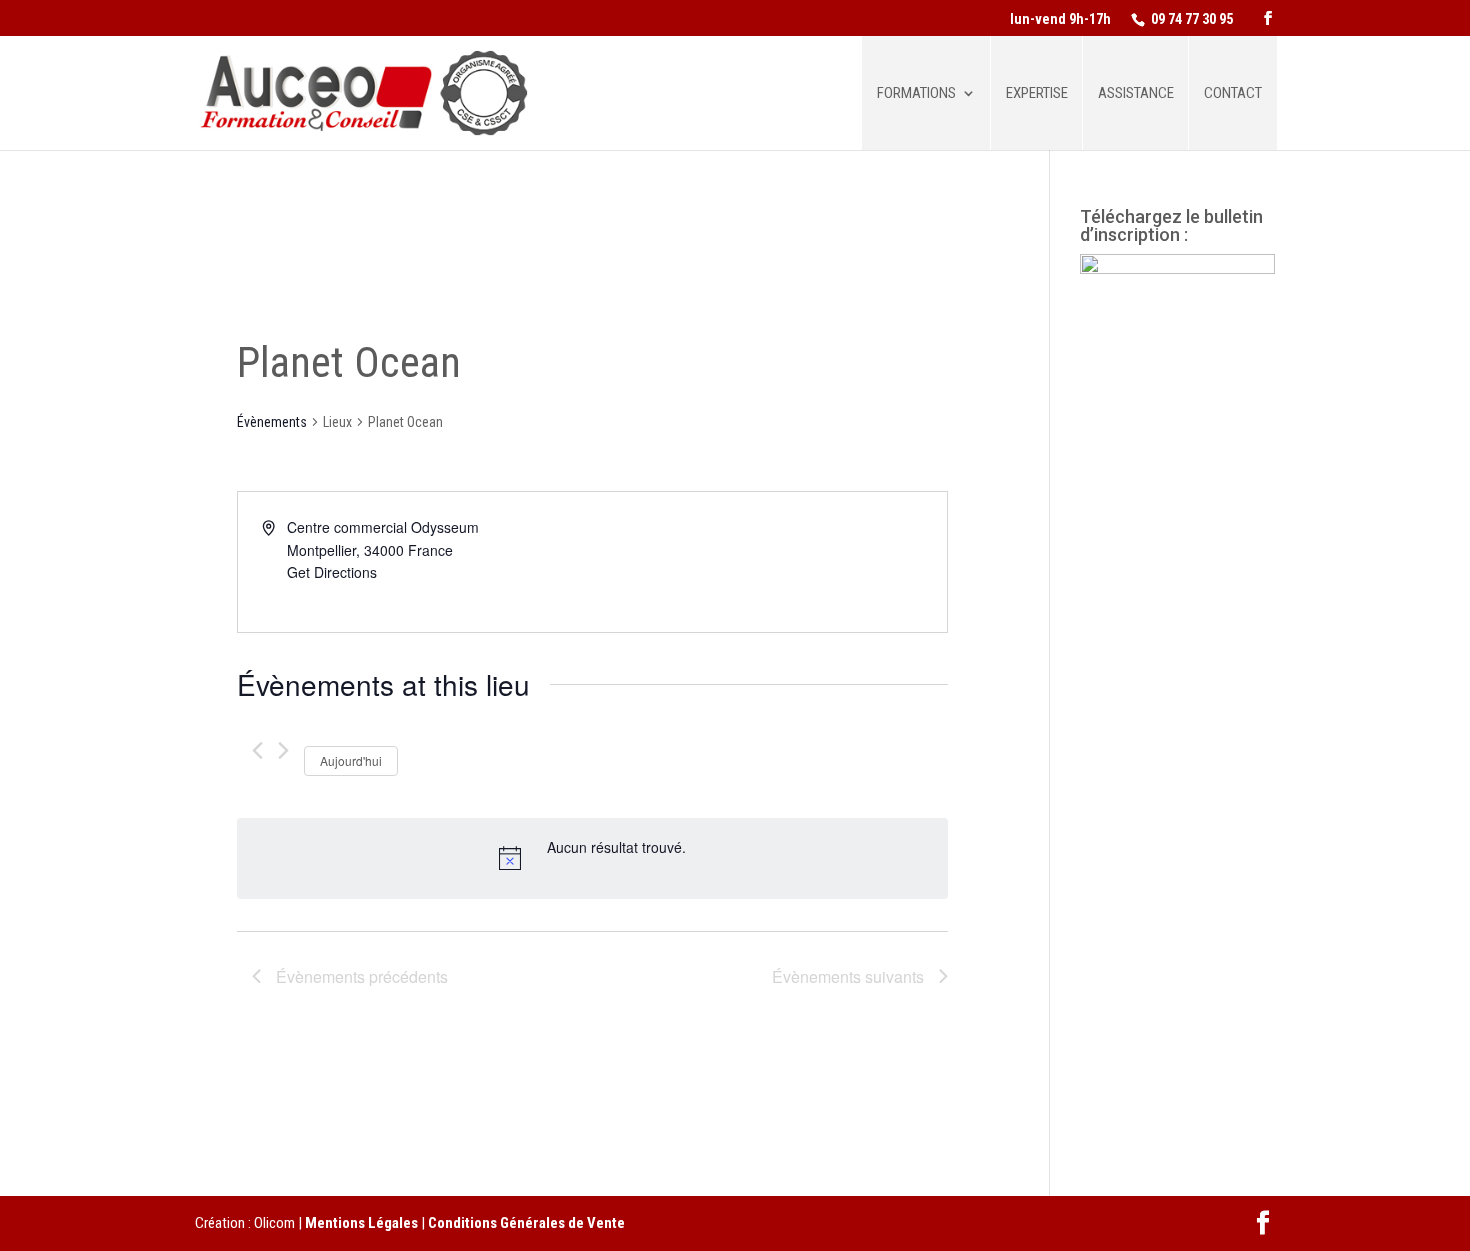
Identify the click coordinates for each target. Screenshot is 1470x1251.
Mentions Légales (361, 1223)
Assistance (1136, 94)
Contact (1233, 94)
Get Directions (332, 572)
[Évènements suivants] (283, 750)
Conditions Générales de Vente (526, 1223)
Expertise (1037, 94)
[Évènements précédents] (257, 750)
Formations (916, 94)
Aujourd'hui (351, 760)
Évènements (272, 422)
